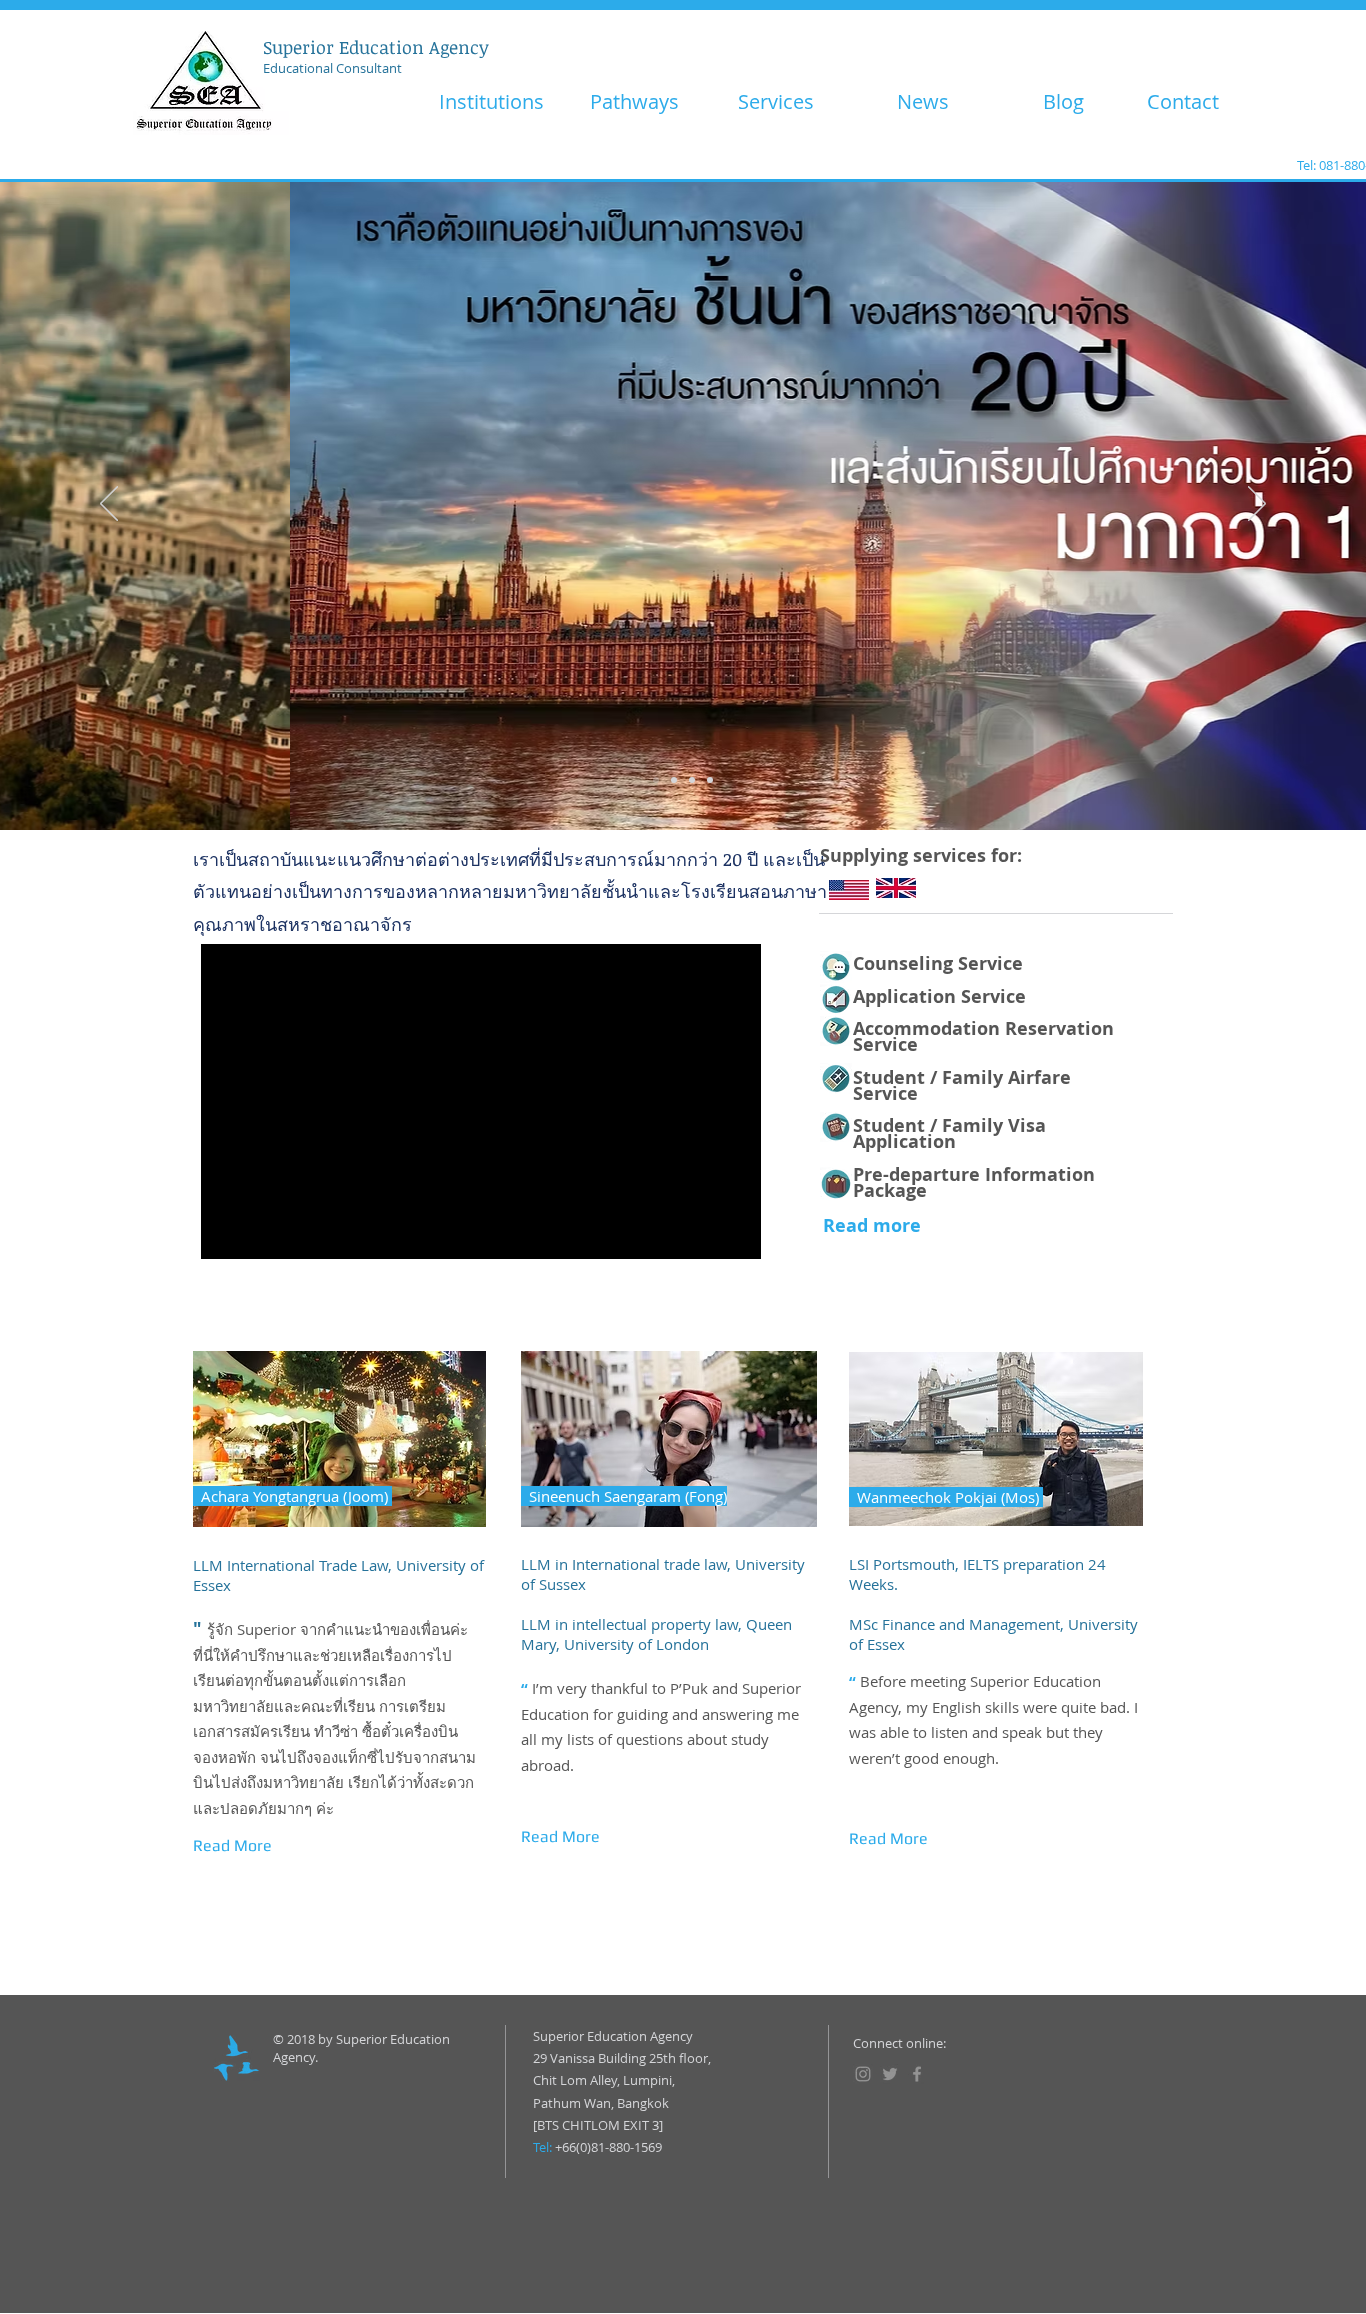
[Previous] (109, 505)
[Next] (1257, 505)
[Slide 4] (710, 780)
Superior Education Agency (376, 47)
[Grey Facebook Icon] (917, 2074)
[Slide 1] (656, 780)
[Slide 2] (674, 780)
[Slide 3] (692, 780)
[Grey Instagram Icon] (863, 2074)
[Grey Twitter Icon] (890, 2074)
